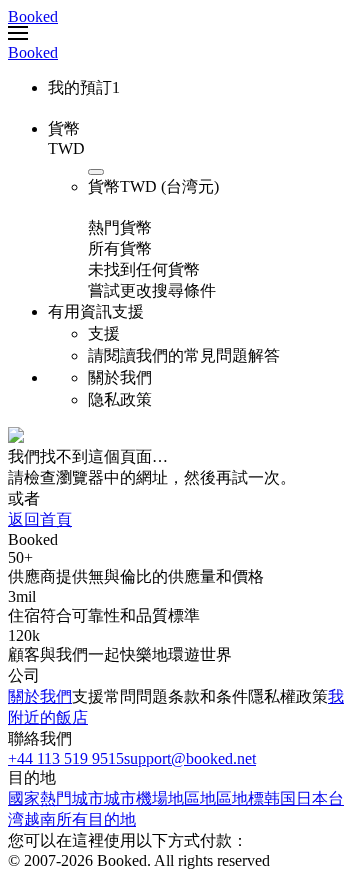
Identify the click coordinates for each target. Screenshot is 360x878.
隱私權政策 (288, 696)
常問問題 (136, 696)
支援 (88, 696)
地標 (248, 798)
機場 (152, 798)
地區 (184, 798)
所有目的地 (96, 819)
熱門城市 (72, 798)
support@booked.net (190, 758)
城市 (120, 798)
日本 (312, 798)
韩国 (280, 798)
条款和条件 (208, 696)
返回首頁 (40, 519)
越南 (40, 819)
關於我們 (40, 696)
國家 (24, 798)
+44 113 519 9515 (66, 758)
